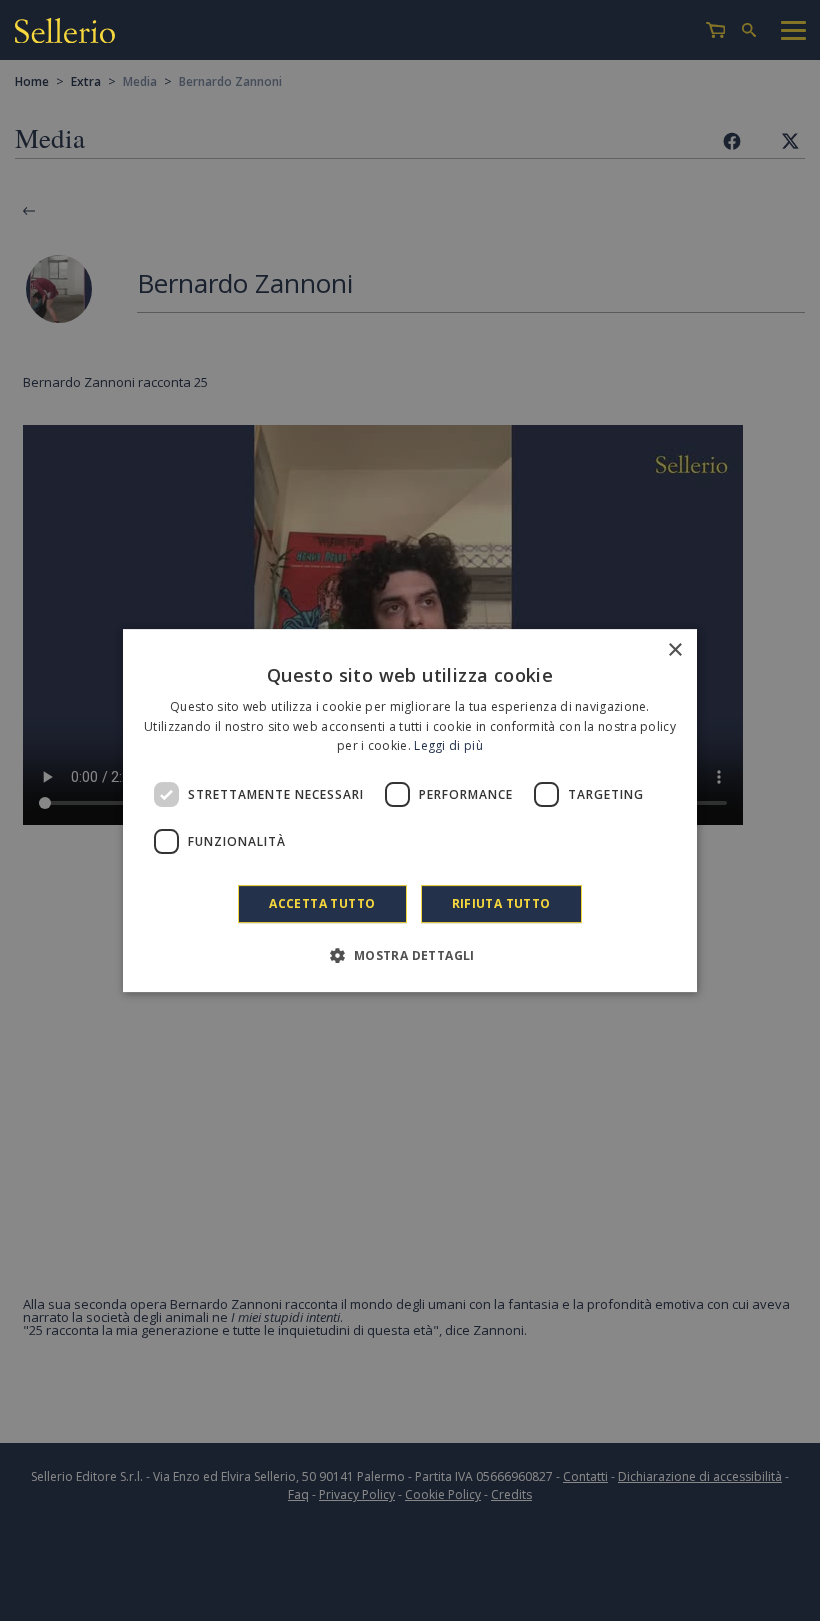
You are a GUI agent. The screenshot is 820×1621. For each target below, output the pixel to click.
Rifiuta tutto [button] (501, 903)
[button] (409, 955)
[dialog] (410, 811)
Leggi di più (448, 746)
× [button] (674, 650)
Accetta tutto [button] (322, 903)
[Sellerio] (65, 30)
